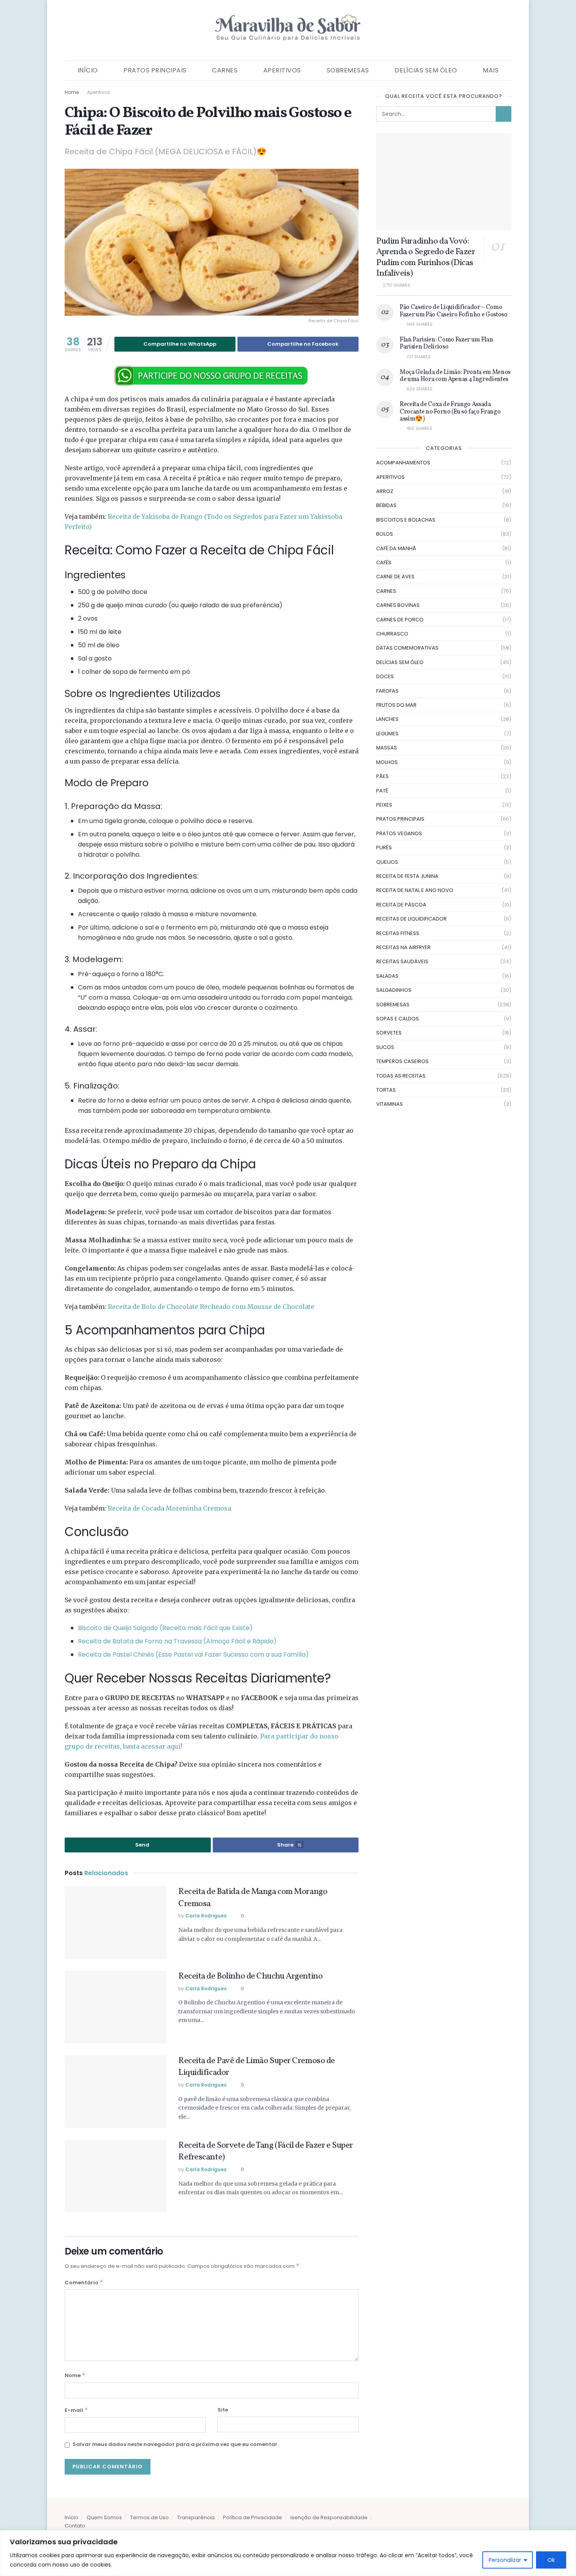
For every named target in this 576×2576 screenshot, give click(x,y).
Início (88, 70)
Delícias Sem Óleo (426, 70)
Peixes (384, 805)
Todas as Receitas (401, 1076)
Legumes (387, 734)
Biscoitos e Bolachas (406, 520)
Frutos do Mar (396, 705)
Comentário (84, 2282)
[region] (288, 2553)
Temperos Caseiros (402, 1061)
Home (72, 92)
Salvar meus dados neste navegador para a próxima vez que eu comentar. (176, 2444)
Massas (387, 748)
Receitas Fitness (398, 933)
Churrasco (392, 634)
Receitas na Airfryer (403, 947)
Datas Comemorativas (407, 648)
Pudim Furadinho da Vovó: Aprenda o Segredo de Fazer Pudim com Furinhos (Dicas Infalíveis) (426, 258)
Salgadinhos (394, 990)
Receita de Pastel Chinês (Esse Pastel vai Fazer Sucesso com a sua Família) (193, 1654)
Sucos (385, 1047)
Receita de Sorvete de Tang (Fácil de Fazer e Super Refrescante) (266, 2152)
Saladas (387, 976)
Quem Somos (104, 2517)
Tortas (386, 1090)
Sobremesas (348, 70)
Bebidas (386, 505)
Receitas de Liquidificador (411, 919)
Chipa (165, 1764)
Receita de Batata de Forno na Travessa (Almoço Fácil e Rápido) (177, 1641)
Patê (382, 791)
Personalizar (505, 2560)
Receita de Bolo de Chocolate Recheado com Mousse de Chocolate (211, 1307)
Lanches (387, 719)
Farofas (387, 691)
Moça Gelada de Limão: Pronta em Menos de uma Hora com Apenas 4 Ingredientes (455, 376)
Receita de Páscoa (401, 905)
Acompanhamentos (403, 463)
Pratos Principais (155, 70)
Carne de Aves (395, 577)
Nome (75, 2375)
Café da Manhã (396, 548)
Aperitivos (282, 70)
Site (223, 2410)
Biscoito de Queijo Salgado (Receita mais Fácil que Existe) (165, 1628)
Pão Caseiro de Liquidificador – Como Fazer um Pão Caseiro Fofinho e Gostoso (454, 311)
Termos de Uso (149, 2517)
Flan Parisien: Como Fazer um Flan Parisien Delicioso (446, 343)
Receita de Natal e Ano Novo (415, 890)
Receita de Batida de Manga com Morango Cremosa (253, 1898)
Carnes (225, 70)
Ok (551, 2560)
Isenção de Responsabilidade (329, 2517)
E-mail (76, 2410)
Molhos (387, 762)
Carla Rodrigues (206, 1916)
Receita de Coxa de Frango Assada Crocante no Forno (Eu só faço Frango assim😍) (450, 412)
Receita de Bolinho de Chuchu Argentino (250, 1976)
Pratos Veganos (399, 833)
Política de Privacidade (253, 2517)
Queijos (387, 862)
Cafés (384, 562)
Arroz (385, 491)
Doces (385, 676)
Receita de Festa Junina (407, 876)
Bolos (385, 534)
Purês (384, 848)
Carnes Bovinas (398, 605)
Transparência (196, 2517)
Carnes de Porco (400, 620)
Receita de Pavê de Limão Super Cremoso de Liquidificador (257, 2067)
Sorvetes (389, 1033)
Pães (382, 776)
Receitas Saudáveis (402, 961)
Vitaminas (389, 1104)
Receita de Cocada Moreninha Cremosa (169, 1508)
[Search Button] (504, 114)
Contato (75, 2526)
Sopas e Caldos (398, 1019)
